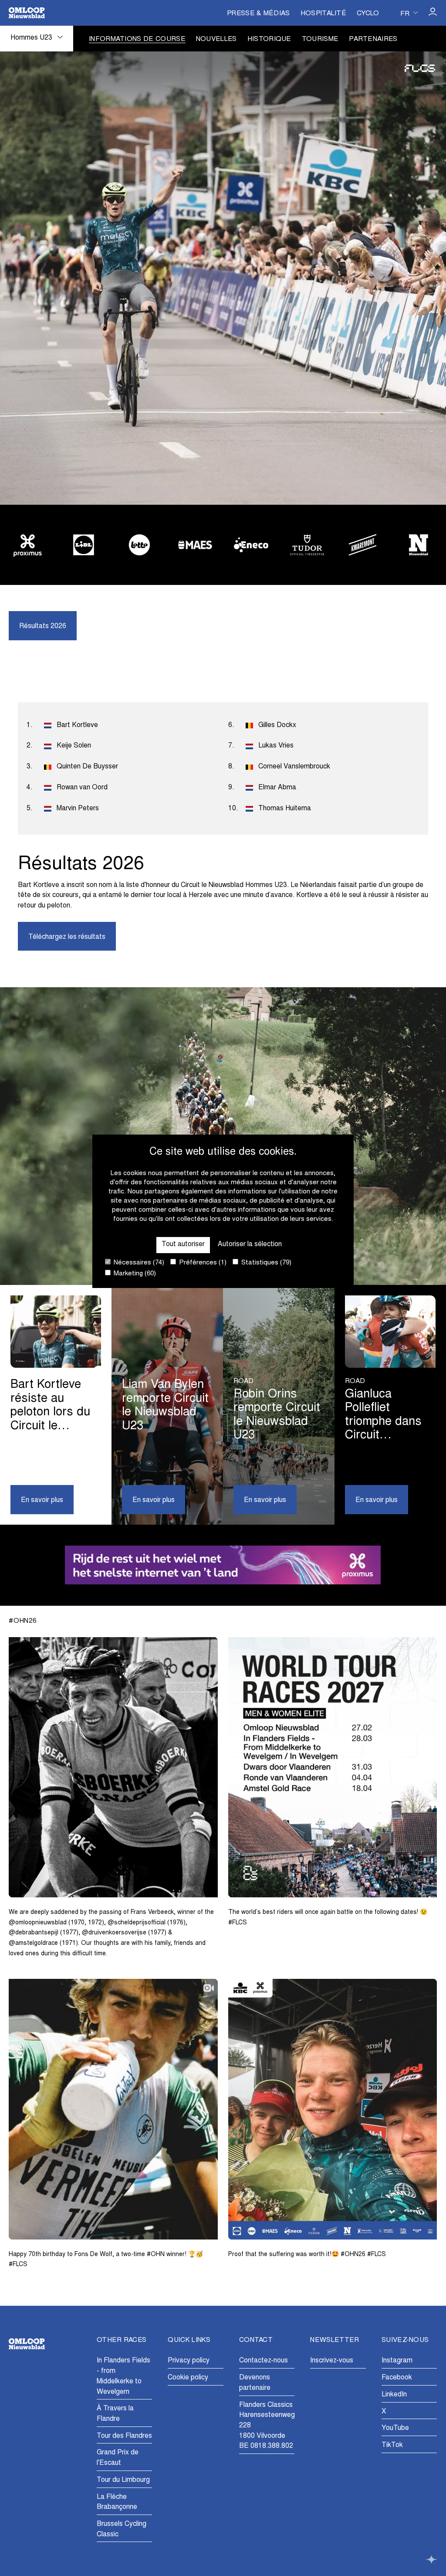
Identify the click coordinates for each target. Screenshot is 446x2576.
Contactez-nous (264, 2361)
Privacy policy (189, 2361)
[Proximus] (27, 545)
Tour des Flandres (124, 2436)
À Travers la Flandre (115, 2414)
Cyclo (368, 14)
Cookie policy (188, 2378)
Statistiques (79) (265, 1263)
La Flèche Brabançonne (117, 2502)
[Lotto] (139, 545)
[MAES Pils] (195, 545)
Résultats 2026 (43, 626)
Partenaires (373, 39)
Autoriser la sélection (250, 1244)
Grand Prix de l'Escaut (118, 2458)
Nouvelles (216, 39)
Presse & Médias (258, 14)
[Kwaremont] (363, 545)
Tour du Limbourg (123, 2480)
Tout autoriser (183, 1244)
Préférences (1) (202, 1263)
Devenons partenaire (255, 2383)
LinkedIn (394, 2395)
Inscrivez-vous (332, 2361)
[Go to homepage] (27, 13)
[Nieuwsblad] (419, 545)
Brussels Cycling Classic (122, 2529)
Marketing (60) (134, 1274)
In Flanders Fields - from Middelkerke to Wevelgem (123, 2376)
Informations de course (137, 39)
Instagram (397, 2361)
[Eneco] (251, 545)
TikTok (392, 2445)
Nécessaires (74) (138, 1263)
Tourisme (320, 39)
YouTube (395, 2428)
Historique (269, 39)
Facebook (397, 2378)
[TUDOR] (307, 545)
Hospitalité (323, 14)
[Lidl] (83, 545)
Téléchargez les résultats (67, 937)
